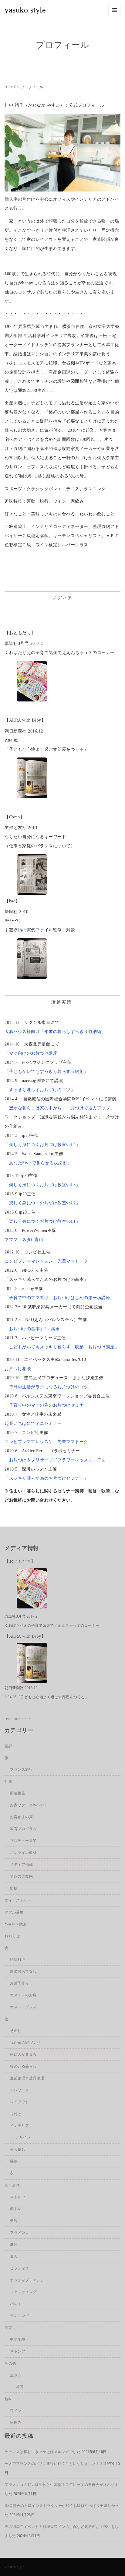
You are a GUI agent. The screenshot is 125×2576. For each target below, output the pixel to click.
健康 (14, 2244)
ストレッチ (20, 2197)
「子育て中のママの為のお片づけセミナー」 (49, 1405)
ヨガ (14, 2256)
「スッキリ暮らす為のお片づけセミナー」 (46, 1478)
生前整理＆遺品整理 (27, 2078)
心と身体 (12, 2185)
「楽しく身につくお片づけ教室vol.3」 (42, 1185)
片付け (16, 2114)
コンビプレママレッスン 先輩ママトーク (46, 1261)
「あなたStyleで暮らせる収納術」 (38, 1163)
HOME (10, 87)
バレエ (16, 2304)
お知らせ (12, 1936)
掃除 (14, 2161)
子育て (10, 2328)
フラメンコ (20, 2233)
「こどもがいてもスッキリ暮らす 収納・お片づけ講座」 (62, 1347)
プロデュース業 (23, 1841)
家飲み (16, 2423)
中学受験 (18, 2339)
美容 (14, 2221)
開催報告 (18, 1793)
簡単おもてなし (23, 1971)
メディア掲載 (21, 1864)
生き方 (16, 2375)
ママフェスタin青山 (26, 1240)
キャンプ (18, 2351)
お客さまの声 (21, 1817)
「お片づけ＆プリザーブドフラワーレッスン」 (51, 1460)
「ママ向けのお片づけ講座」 (33, 1053)
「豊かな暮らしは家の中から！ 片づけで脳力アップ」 (60, 1108)
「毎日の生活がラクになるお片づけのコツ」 (49, 1387)
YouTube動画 (16, 1924)
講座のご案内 (21, 1876)
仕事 (8, 1782)
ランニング (20, 2316)
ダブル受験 (14, 1912)
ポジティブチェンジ (27, 2280)
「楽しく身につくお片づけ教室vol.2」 (42, 1203)
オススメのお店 (23, 1995)
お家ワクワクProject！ (29, 1805)
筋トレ (16, 2209)
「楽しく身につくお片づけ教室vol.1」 (42, 1221)
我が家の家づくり (25, 2043)
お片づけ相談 (18, 1369)
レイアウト (20, 2102)
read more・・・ (18, 1719)
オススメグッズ (23, 2007)
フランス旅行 (21, 1769)
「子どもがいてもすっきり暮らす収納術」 (46, 1072)
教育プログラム (23, 1829)
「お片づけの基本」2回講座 (32, 1329)
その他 (16, 2031)
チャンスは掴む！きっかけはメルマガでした (42, 2452)
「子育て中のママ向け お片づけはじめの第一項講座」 (60, 1298)
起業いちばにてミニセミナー (33, 1423)
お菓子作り (20, 1983)
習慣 (19, 2387)
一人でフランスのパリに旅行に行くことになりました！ (52, 2464)
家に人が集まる (23, 2054)
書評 (8, 1746)
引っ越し (18, 2149)
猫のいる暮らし (23, 2066)
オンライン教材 (23, 1853)
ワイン (16, 2411)
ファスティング (23, 2292)
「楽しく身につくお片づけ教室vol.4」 (42, 1145)
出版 (14, 1888)
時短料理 (18, 1959)
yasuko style (25, 10)
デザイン (23, 2137)
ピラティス (20, 2268)
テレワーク (20, 2090)
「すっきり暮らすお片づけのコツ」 (40, 1090)
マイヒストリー (18, 1900)
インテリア (20, 2126)
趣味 (8, 2399)
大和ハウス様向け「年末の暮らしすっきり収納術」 (55, 1032)
